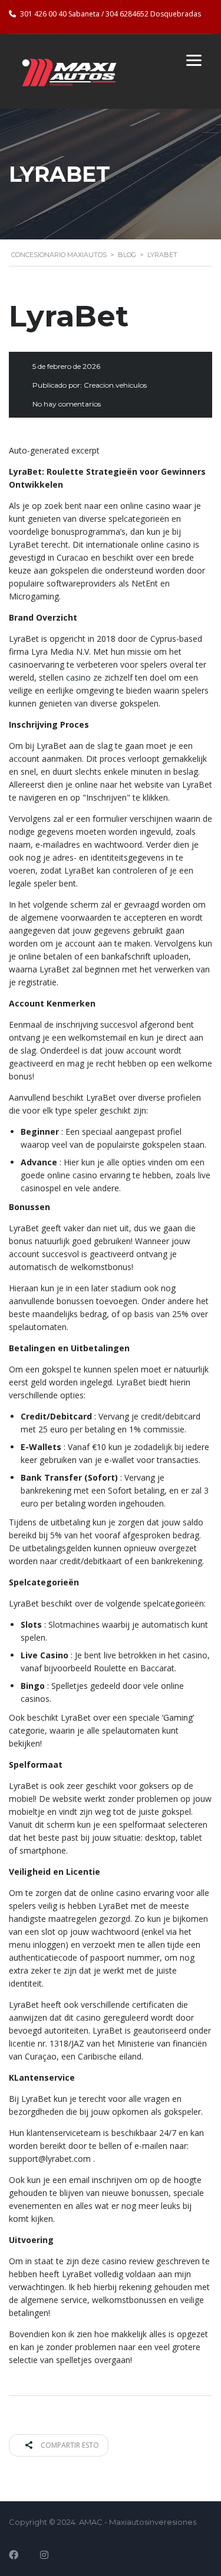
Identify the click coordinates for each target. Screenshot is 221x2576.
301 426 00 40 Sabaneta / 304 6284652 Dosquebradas (111, 14)
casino (78, 677)
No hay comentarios (67, 404)
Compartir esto (69, 2445)
